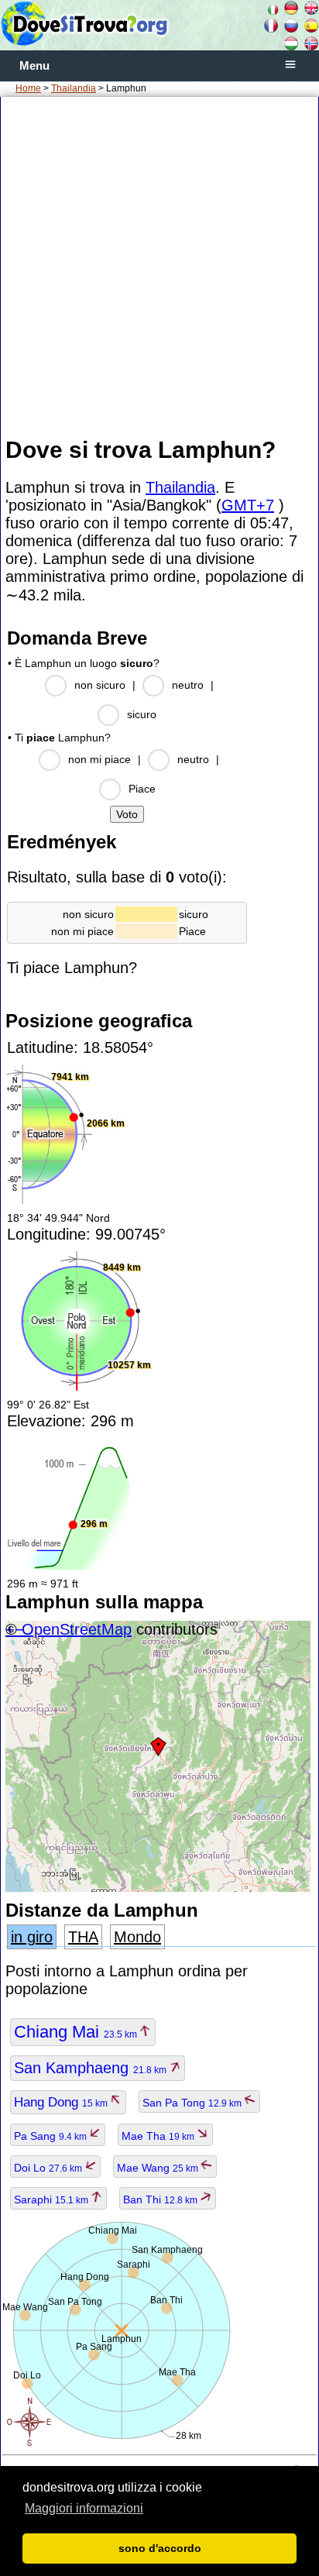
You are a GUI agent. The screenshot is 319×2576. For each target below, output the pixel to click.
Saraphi (52, 2199)
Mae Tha (159, 2136)
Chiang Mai (77, 2032)
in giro (32, 1937)
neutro (188, 685)
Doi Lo (49, 2168)
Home (28, 88)
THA (83, 1937)
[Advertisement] (159, 266)
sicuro (142, 714)
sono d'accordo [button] (160, 2548)
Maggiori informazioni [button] (84, 2508)
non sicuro (100, 685)
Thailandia (74, 88)
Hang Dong (62, 2102)
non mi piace (99, 759)
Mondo (137, 1937)
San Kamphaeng (91, 2068)
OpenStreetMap (77, 1629)
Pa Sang (51, 2136)
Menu (34, 66)
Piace (142, 789)
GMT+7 (248, 505)
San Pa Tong (193, 2103)
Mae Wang (159, 2168)
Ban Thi (161, 2199)
